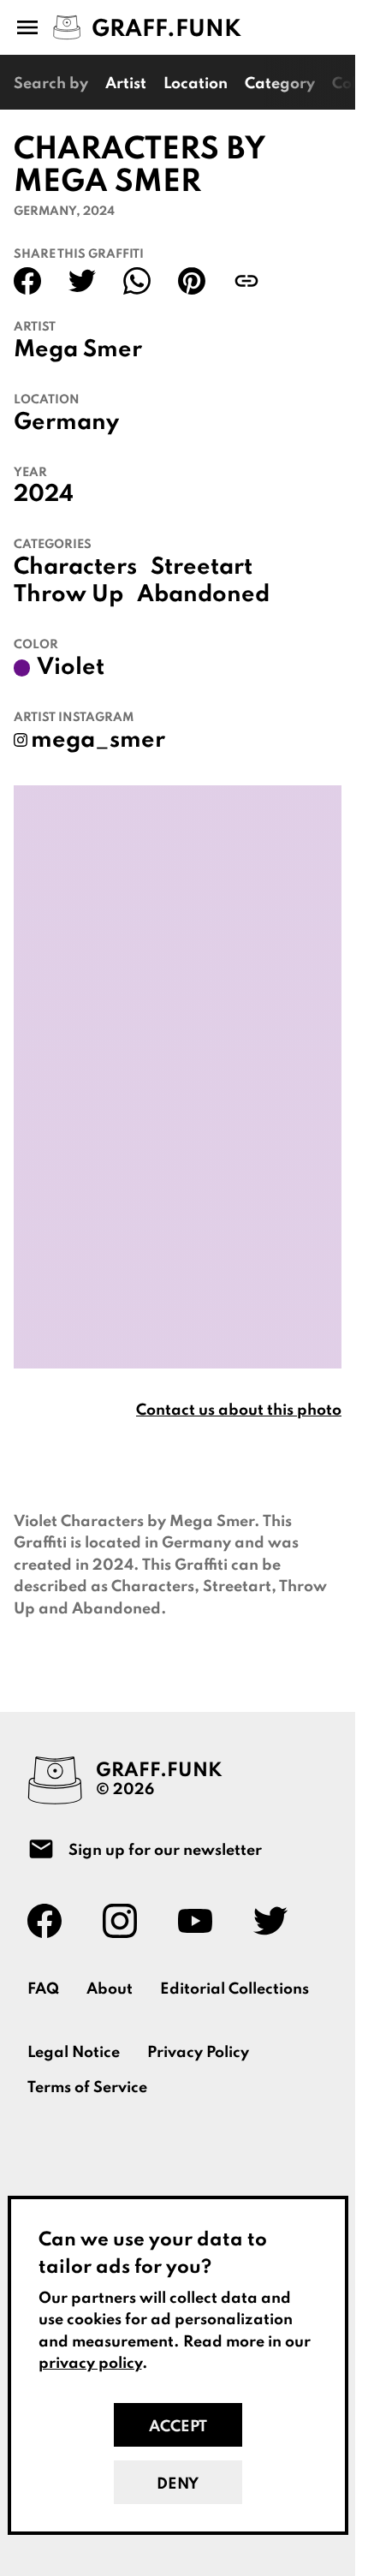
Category (280, 84)
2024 (44, 495)
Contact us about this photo (239, 1410)
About (110, 1989)
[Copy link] (246, 281)
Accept (178, 2427)
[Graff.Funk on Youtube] (202, 1921)
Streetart (202, 568)
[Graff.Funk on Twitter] (277, 1921)
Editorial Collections (234, 1989)
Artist (126, 84)
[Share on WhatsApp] (137, 281)
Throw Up (68, 595)
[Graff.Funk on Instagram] (127, 1921)
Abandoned (203, 595)
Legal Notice (74, 2053)
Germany (66, 423)
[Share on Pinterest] (192, 281)
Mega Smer (78, 350)
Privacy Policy (198, 2053)
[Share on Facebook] (27, 281)
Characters (75, 568)
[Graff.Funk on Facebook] (51, 1921)
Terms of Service (87, 2088)
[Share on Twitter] (82, 281)
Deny (178, 2484)
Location (196, 84)
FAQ (43, 1989)
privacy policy (90, 2364)
